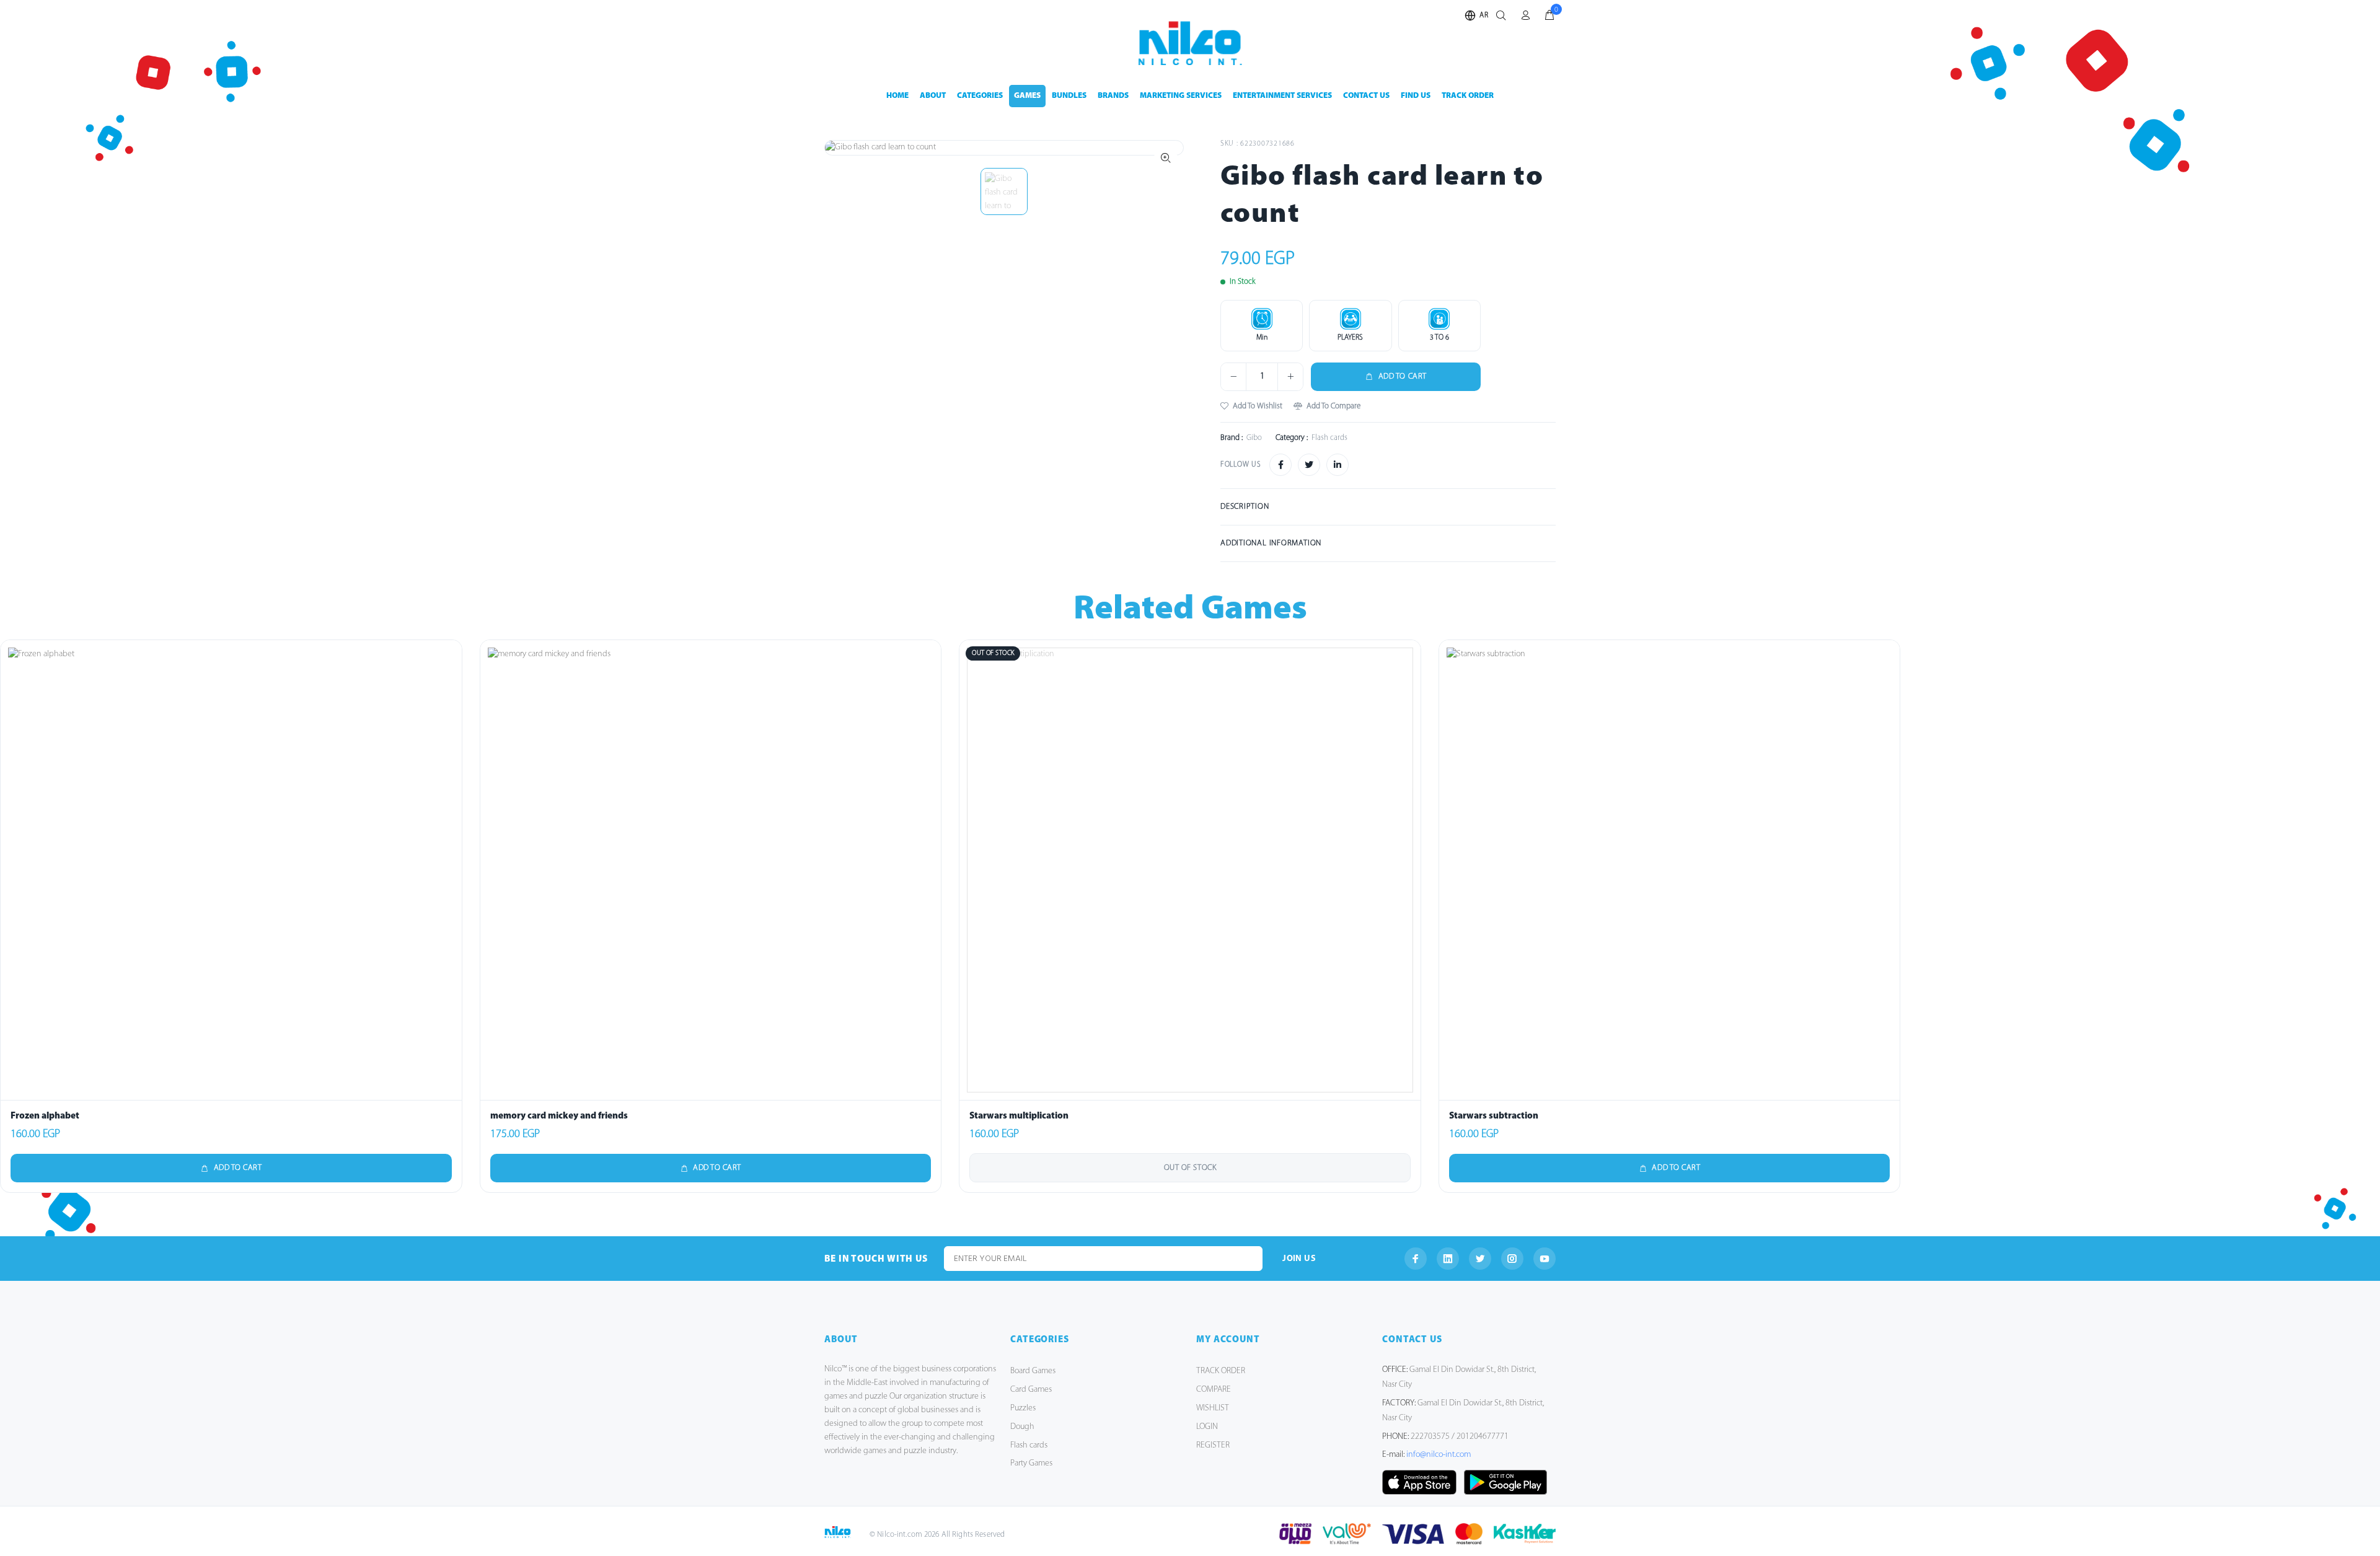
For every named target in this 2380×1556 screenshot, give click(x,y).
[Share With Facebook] (1280, 465)
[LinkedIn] (1448, 1259)
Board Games (1033, 1371)
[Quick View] (449, 657)
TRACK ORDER (1468, 96)
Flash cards (1029, 1445)
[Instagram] (1512, 1259)
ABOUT (933, 96)
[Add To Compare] (449, 712)
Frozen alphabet (45, 1116)
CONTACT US (1366, 96)
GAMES (1027, 96)
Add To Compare (1333, 406)
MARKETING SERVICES (1181, 96)
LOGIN (1207, 1427)
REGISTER (1213, 1445)
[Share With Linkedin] (1338, 465)
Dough (1022, 1427)
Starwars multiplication (1019, 1116)
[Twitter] (1480, 1259)
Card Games (1031, 1390)
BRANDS (1113, 96)
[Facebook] (1416, 1259)
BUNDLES (1069, 96)
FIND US (1416, 96)
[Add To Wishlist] (449, 685)
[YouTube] (1545, 1259)
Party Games (1031, 1463)
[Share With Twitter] (1309, 465)
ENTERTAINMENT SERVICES (1282, 96)
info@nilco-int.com (1439, 1455)
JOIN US (1299, 1259)
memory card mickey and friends (559, 1116)
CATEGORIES (980, 96)
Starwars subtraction (1494, 1116)
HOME (897, 96)
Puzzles (1023, 1408)
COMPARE (1214, 1390)
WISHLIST (1213, 1408)
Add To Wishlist (1258, 406)
